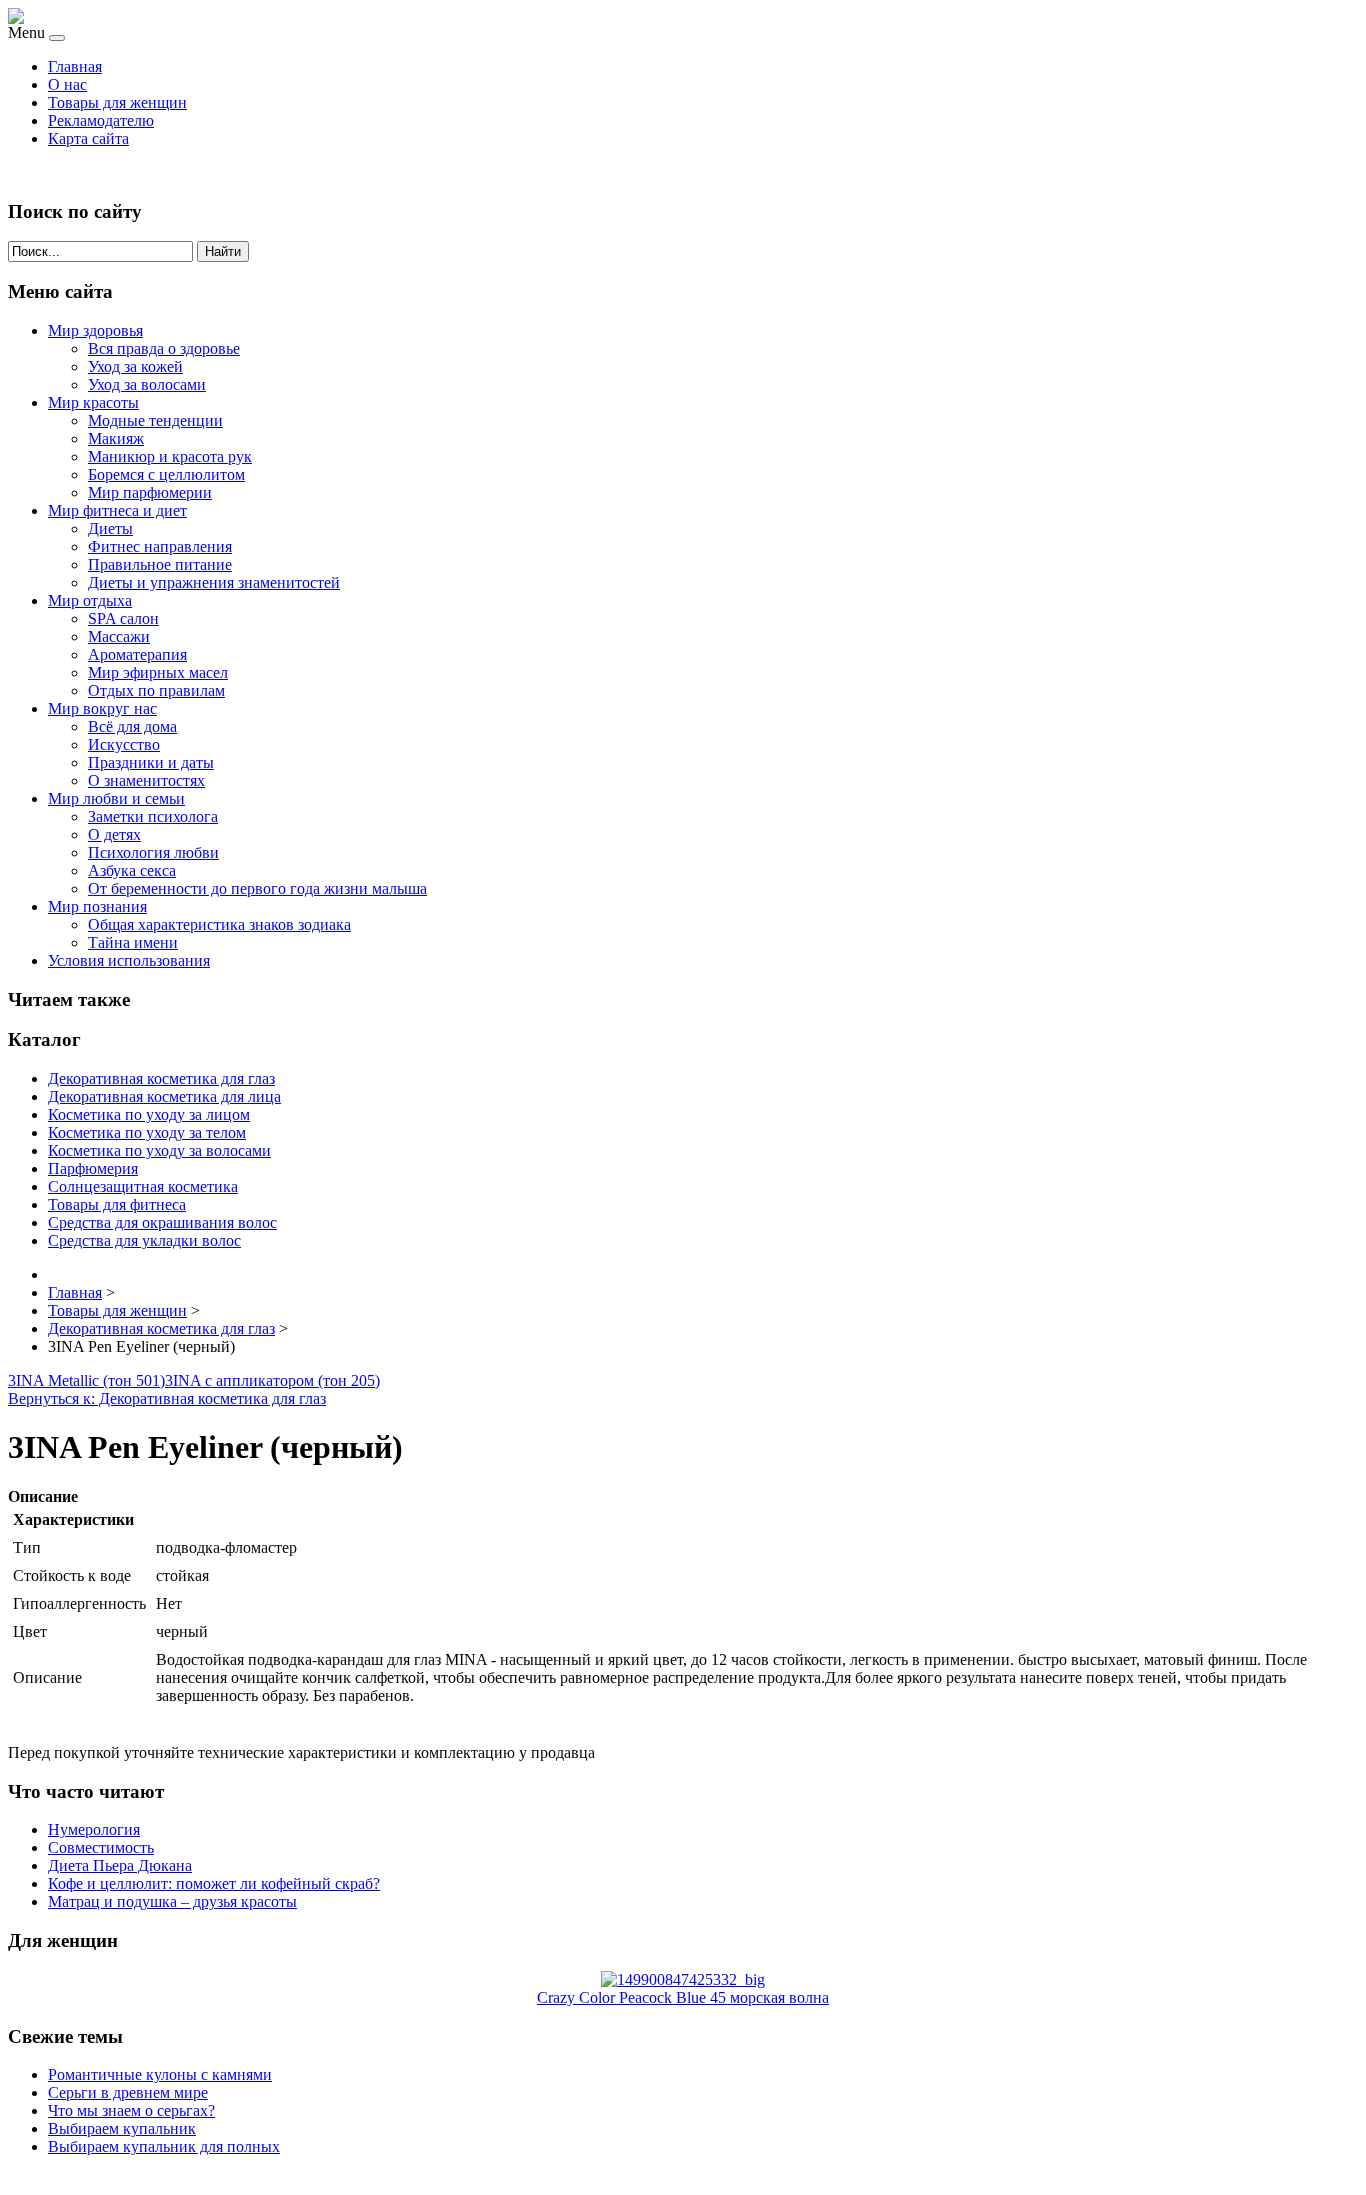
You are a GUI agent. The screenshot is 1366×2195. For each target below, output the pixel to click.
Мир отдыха (90, 600)
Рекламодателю (101, 120)
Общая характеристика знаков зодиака (219, 924)
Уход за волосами (147, 384)
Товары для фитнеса (117, 1204)
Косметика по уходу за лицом (149, 1114)
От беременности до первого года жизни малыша (257, 888)
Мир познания (97, 906)
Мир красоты (93, 402)
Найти (223, 251)
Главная (75, 66)
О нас (67, 84)
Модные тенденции (155, 420)
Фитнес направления (160, 546)
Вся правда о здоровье (164, 348)
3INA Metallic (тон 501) (86, 1380)
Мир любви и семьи (116, 798)
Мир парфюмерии (150, 492)
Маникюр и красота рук (170, 456)
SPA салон (123, 618)
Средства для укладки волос (144, 1240)
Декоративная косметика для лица (164, 1096)
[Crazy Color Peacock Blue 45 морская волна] (683, 1979)
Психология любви (153, 852)
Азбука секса (132, 870)
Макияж (116, 438)
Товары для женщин (117, 102)
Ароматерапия (137, 654)
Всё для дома (132, 726)
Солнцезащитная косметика (143, 1186)
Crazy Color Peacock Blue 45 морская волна (683, 1997)
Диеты (110, 528)
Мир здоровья (95, 330)
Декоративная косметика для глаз (161, 1078)
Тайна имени (133, 942)
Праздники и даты (151, 762)
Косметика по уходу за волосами (159, 1150)
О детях (114, 834)
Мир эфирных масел (158, 672)
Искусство (124, 744)
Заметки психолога (153, 816)
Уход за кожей (135, 366)
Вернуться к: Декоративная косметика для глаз (167, 1398)
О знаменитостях (146, 780)
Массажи (119, 636)
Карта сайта (88, 138)
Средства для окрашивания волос (162, 1222)
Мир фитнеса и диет (117, 510)
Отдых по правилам (156, 690)
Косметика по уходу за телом (147, 1132)
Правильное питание (160, 564)
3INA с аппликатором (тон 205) (272, 1380)
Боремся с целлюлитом (166, 474)
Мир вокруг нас (102, 708)
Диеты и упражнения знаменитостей (214, 582)
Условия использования (129, 960)
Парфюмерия (93, 1168)
